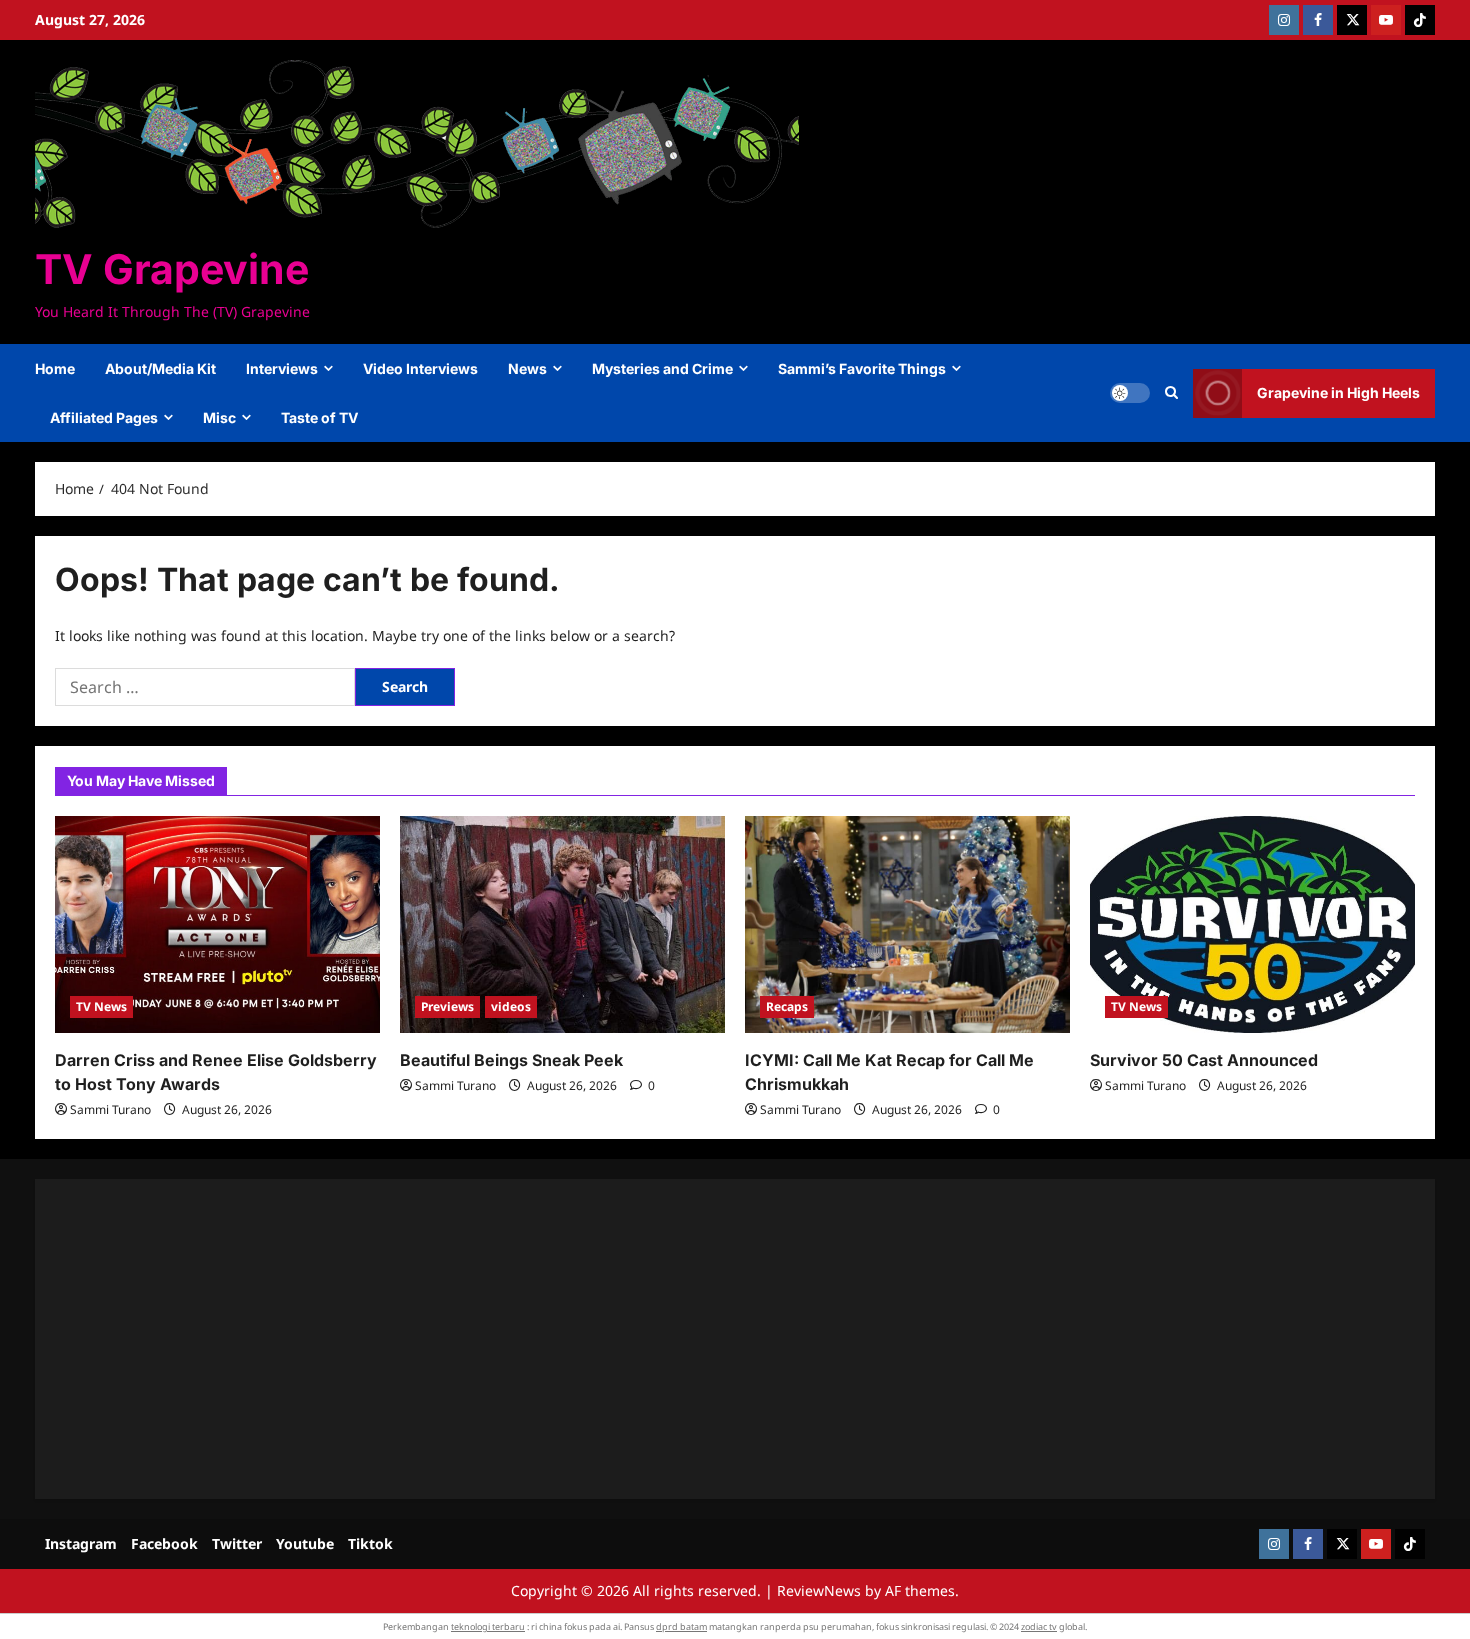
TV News (101, 1006)
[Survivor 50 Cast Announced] (1252, 924)
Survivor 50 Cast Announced (1204, 1060)
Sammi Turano (110, 1109)
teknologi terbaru (488, 1626)
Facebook (164, 1543)
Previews (447, 1006)
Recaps (787, 1006)
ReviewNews (819, 1590)
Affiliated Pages (104, 417)
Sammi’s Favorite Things (862, 368)
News (527, 368)
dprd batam (681, 1626)
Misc (219, 417)
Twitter (237, 1543)
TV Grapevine (172, 269)
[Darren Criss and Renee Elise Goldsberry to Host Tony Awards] (217, 924)
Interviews (282, 368)
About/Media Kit (160, 368)
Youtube (305, 1543)
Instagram (81, 1543)
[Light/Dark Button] (1130, 393)
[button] (1171, 393)
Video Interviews (420, 368)
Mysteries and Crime (662, 368)
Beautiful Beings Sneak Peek (511, 1060)
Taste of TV (319, 417)
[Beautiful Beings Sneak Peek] (562, 924)
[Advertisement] (655, 1339)
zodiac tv (1039, 1626)
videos (511, 1006)
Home (55, 368)
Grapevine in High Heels (1338, 392)
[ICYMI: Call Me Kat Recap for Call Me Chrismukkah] (907, 924)
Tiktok (370, 1543)
